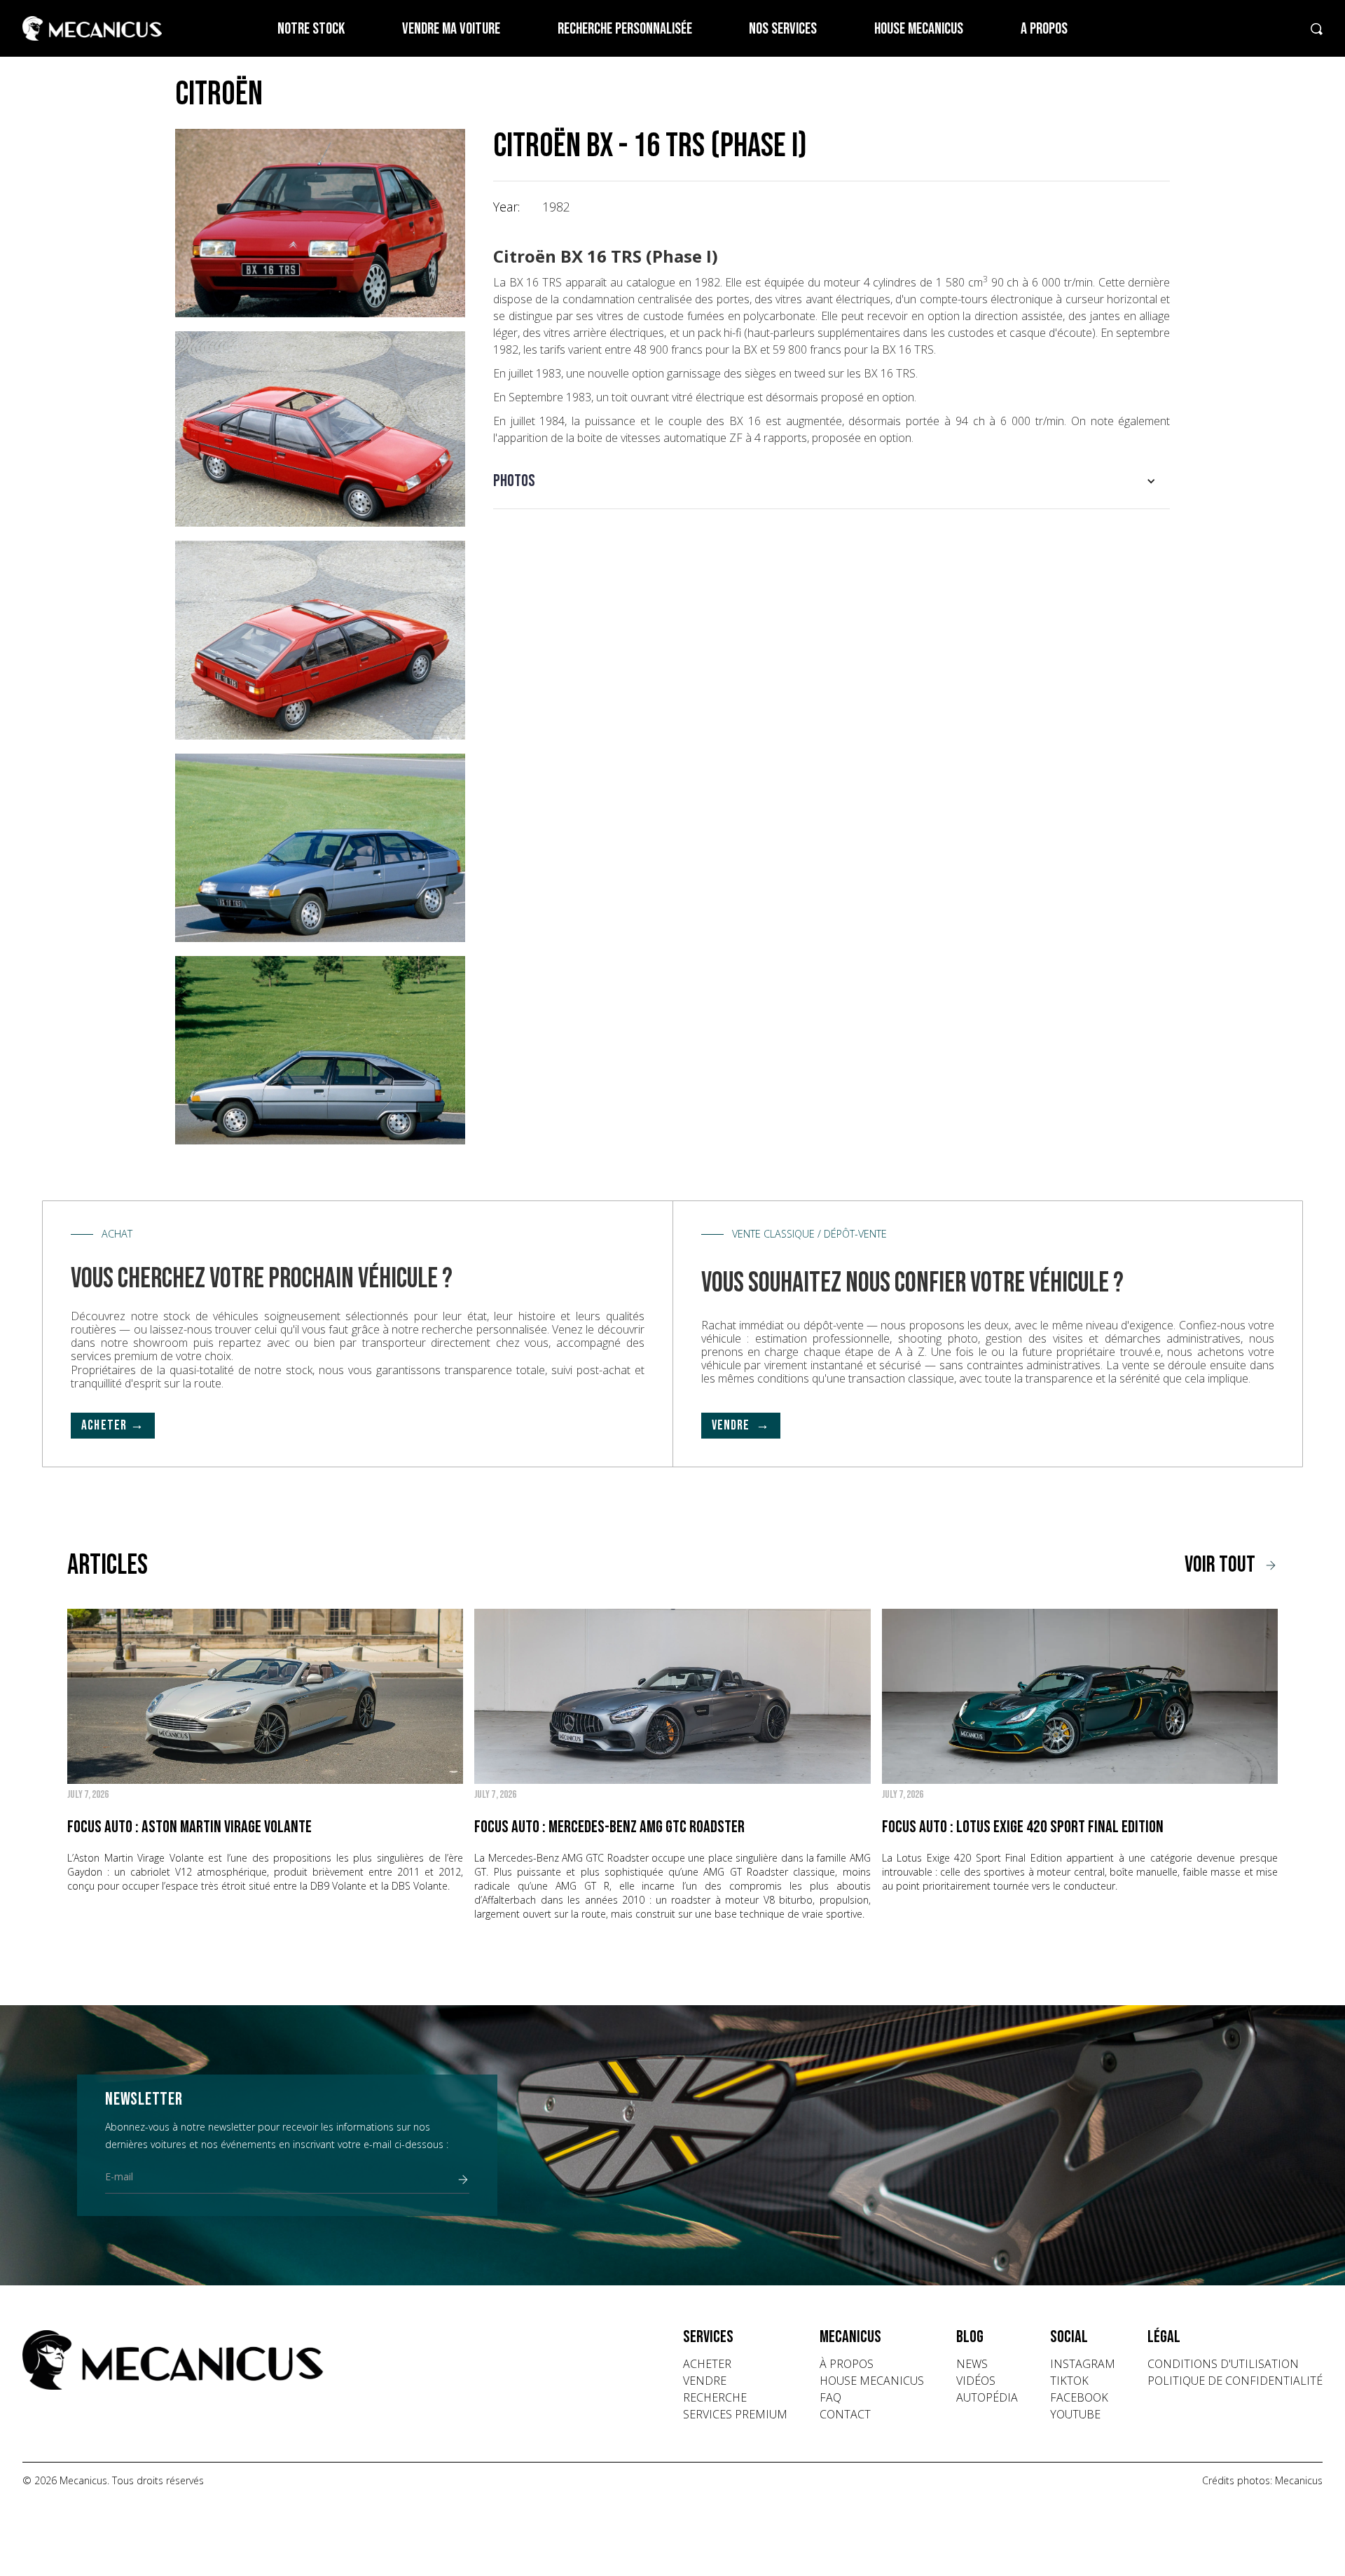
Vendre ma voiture (451, 29)
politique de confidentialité (1235, 2381)
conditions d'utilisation (1223, 2364)
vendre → (741, 1426)
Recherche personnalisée (625, 29)
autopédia (987, 2397)
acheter (707, 2364)
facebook (1079, 2397)
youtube (1075, 2414)
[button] (832, 481)
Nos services (783, 29)
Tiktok (1069, 2381)
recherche (715, 2397)
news (972, 2364)
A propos (1044, 29)
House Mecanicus (919, 29)
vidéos (976, 2381)
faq (830, 2397)
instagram (1083, 2364)
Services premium (735, 2414)
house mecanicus (872, 2381)
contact (845, 2414)
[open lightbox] (320, 223)
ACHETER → (113, 1426)
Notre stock (311, 29)
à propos (847, 2364)
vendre (705, 2381)
